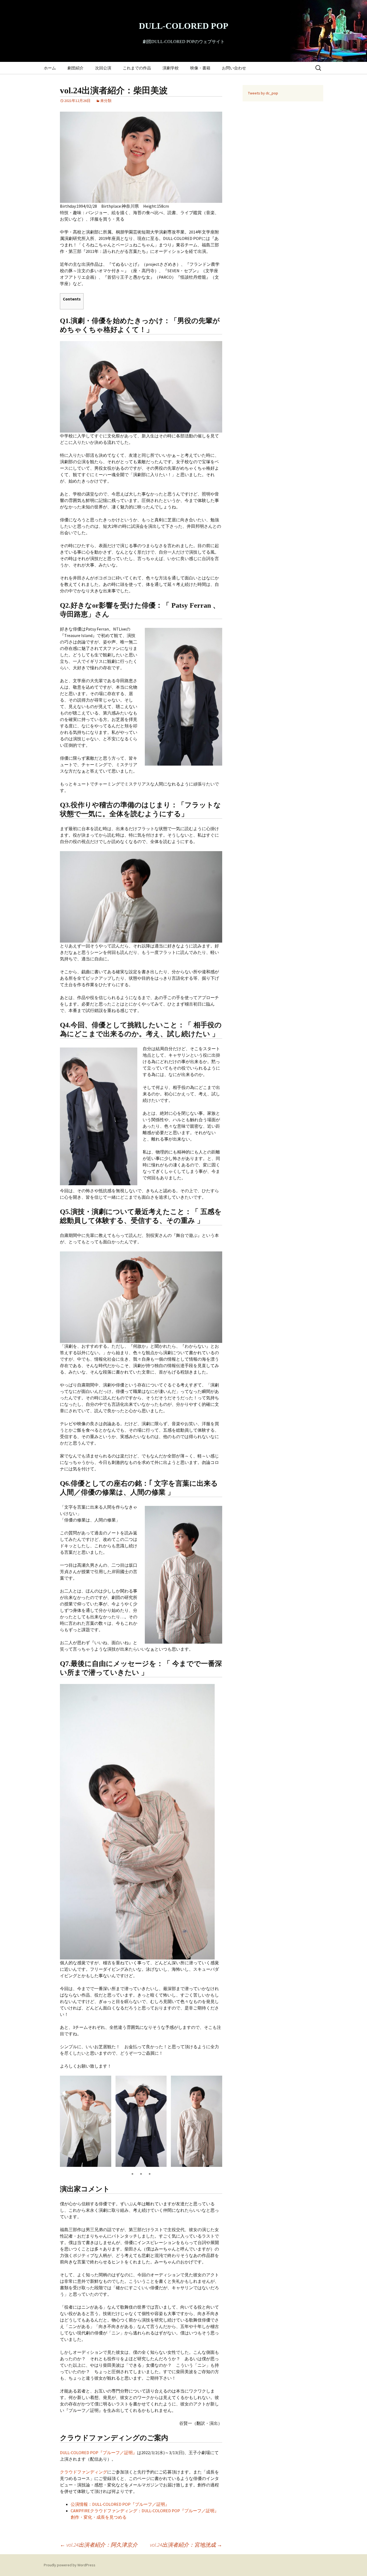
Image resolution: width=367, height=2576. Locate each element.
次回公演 (103, 68)
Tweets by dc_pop (263, 93)
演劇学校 (171, 68)
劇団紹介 (75, 68)
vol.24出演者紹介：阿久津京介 (99, 2545)
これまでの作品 (137, 68)
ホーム (50, 68)
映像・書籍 (200, 68)
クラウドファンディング (84, 2472)
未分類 (106, 101)
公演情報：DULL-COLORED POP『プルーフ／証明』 (120, 2504)
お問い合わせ (234, 68)
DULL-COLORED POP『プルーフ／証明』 (98, 2453)
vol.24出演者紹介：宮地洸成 (186, 2545)
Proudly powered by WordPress (70, 2565)
